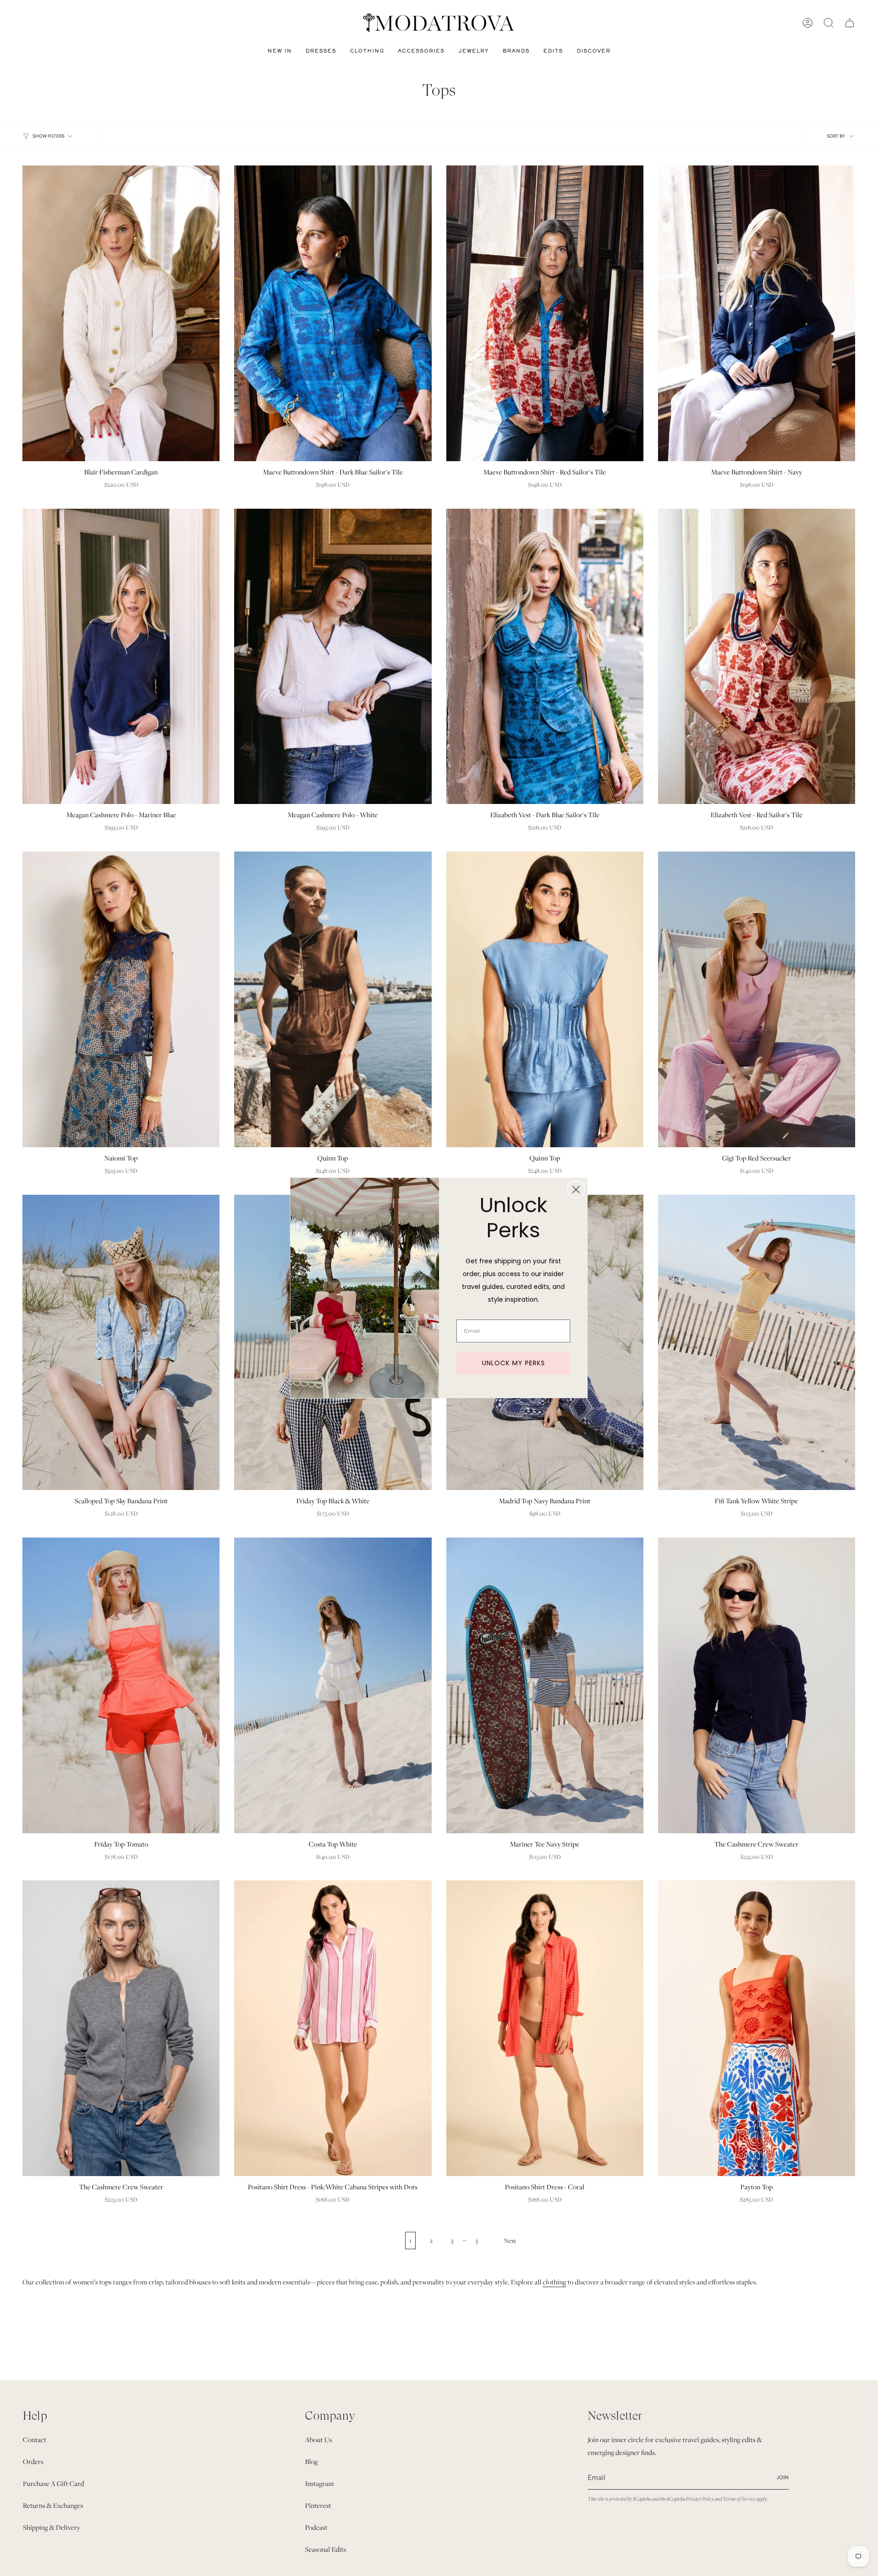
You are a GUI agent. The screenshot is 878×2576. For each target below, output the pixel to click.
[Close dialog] (576, 1190)
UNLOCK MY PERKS (514, 1363)
